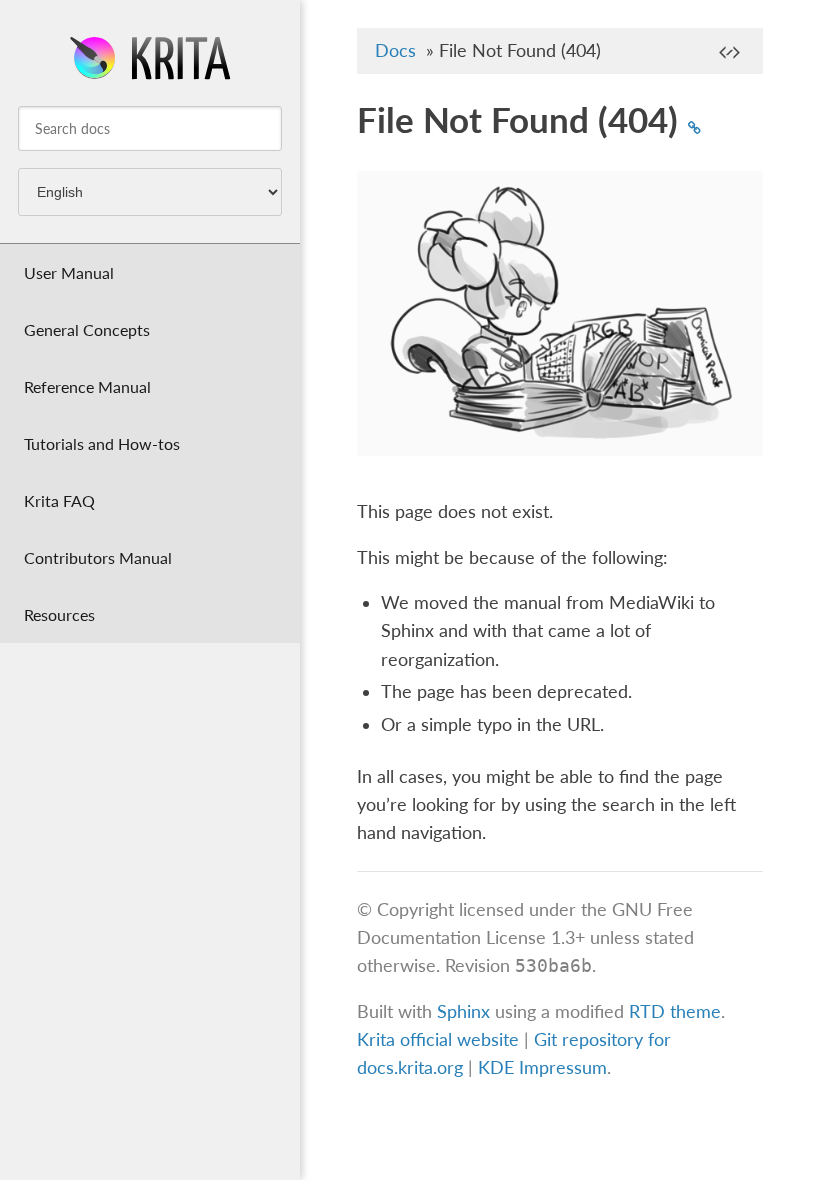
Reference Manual (87, 386)
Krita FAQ (59, 500)
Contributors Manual (98, 557)
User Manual (69, 272)
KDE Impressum (542, 1067)
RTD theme (675, 1011)
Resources (59, 614)
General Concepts (87, 329)
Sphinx (463, 1011)
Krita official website (438, 1039)
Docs (395, 50)
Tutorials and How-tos (102, 443)
